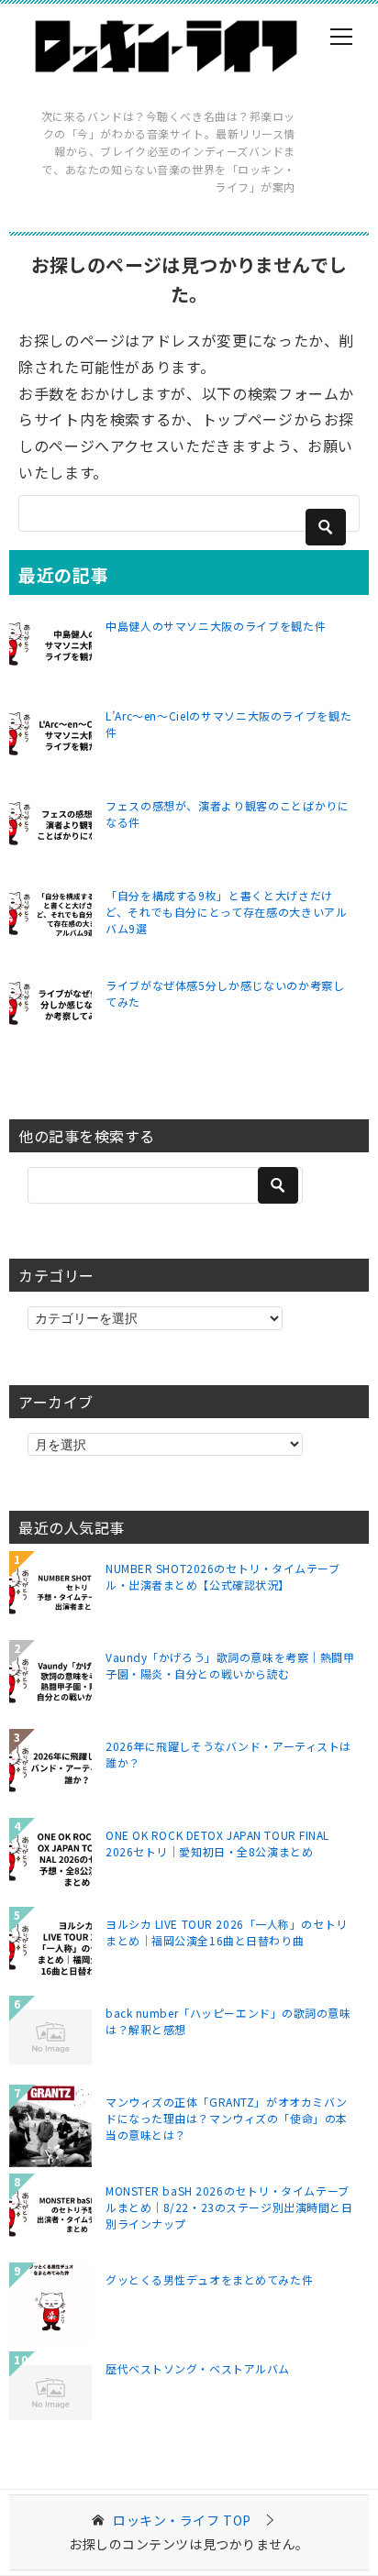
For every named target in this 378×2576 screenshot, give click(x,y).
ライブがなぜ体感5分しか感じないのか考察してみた (225, 993)
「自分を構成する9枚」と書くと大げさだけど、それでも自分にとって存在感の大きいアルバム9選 (226, 912)
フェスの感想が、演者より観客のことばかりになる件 (227, 814)
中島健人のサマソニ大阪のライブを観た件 (216, 626)
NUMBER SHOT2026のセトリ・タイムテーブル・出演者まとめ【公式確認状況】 (223, 1576)
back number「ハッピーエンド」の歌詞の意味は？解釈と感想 (228, 2021)
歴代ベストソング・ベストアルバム (198, 2368)
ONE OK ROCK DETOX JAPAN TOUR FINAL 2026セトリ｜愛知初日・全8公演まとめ (217, 1843)
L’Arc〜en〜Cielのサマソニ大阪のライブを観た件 (228, 724)
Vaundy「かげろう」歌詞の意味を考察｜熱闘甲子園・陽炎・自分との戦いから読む (230, 1665)
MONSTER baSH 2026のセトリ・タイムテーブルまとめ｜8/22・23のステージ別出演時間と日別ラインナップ (229, 2207)
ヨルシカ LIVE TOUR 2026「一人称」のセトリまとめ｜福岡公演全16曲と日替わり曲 (227, 1932)
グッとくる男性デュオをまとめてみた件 (209, 2279)
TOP (182, 2521)
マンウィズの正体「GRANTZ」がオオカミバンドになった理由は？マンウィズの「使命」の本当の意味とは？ (227, 2118)
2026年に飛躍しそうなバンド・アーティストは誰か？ (228, 1754)
